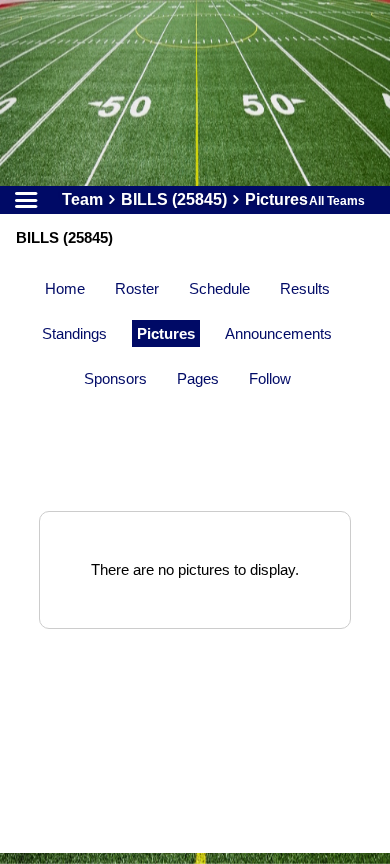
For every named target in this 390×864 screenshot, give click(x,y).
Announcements (278, 333)
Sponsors (115, 378)
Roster (137, 288)
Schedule (219, 288)
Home (65, 288)
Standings (74, 333)
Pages (198, 378)
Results (305, 288)
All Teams (337, 201)
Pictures (166, 333)
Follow (270, 378)
